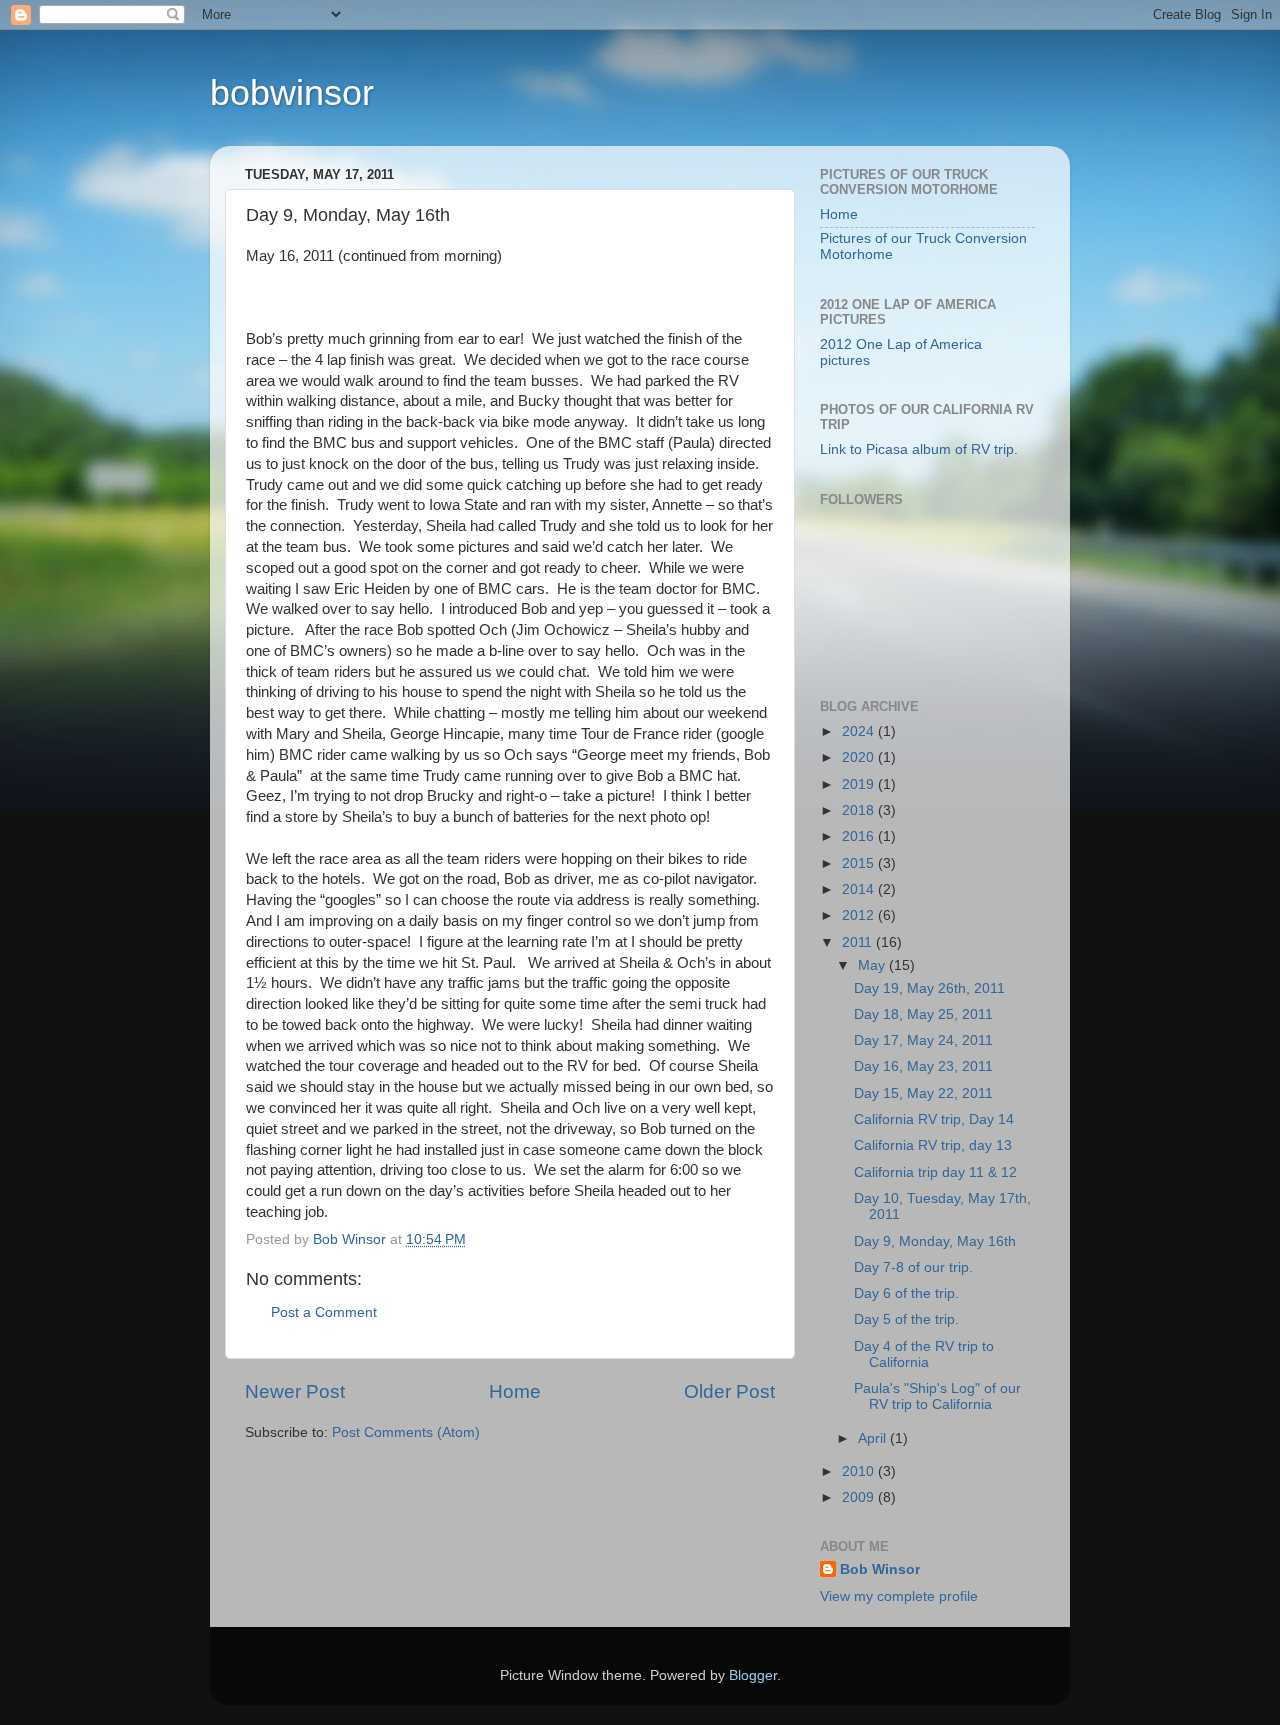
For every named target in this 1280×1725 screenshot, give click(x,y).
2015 (860, 863)
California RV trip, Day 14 (934, 1119)
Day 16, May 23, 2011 (923, 1066)
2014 (860, 889)
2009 (860, 1497)
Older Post (729, 1391)
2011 (859, 942)
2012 (860, 915)
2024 (860, 731)
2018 (860, 810)
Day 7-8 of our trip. (913, 1267)
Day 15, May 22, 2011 (923, 1093)
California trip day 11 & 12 (935, 1172)
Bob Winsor (880, 1569)
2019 (860, 784)
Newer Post (295, 1391)
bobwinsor (292, 92)
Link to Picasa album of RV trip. (919, 449)
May (873, 965)
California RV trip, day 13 (933, 1145)
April (874, 1438)
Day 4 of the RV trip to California (924, 1354)
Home (515, 1391)
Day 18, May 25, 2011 (923, 1014)
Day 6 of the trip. (906, 1293)
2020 (860, 757)
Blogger (753, 1675)
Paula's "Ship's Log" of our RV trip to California (937, 1396)
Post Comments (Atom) (406, 1432)
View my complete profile (899, 1596)
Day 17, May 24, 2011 (923, 1040)
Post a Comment (324, 1312)
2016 (860, 836)
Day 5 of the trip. (906, 1319)
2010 (860, 1471)
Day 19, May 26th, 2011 (929, 988)
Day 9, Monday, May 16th (935, 1241)
